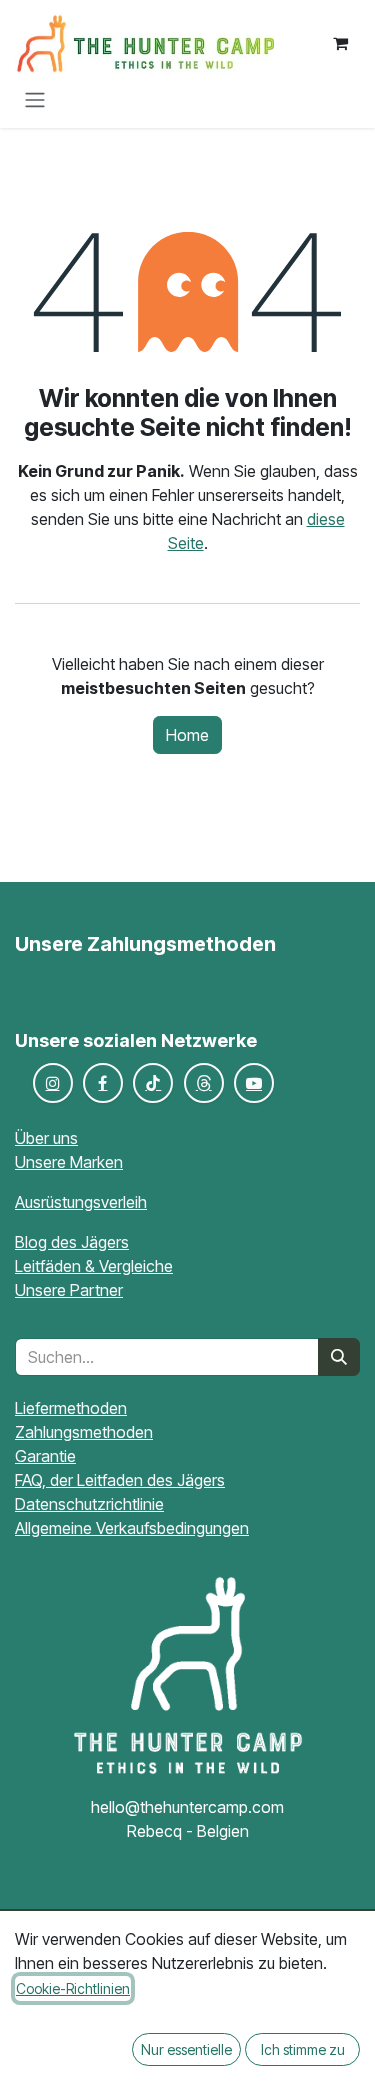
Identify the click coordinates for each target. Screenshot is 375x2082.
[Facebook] (103, 1083)
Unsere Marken (69, 1162)
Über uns (46, 1138)
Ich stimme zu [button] (303, 2049)
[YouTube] (254, 1083)
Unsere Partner (69, 1290)
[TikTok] (153, 1083)
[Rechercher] (339, 1357)
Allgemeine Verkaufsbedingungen (132, 1528)
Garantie (45, 1456)
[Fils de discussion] (204, 1083)
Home (187, 735)
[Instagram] (53, 1083)
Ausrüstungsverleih (81, 1202)
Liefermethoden (71, 1408)
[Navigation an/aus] (35, 99)
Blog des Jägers (72, 1242)
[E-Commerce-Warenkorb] (340, 43)
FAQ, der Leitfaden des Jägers (120, 1480)
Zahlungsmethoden (84, 1432)
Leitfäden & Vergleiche (94, 1266)
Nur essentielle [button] (186, 2049)
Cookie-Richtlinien (73, 1988)
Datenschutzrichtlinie (89, 1504)
